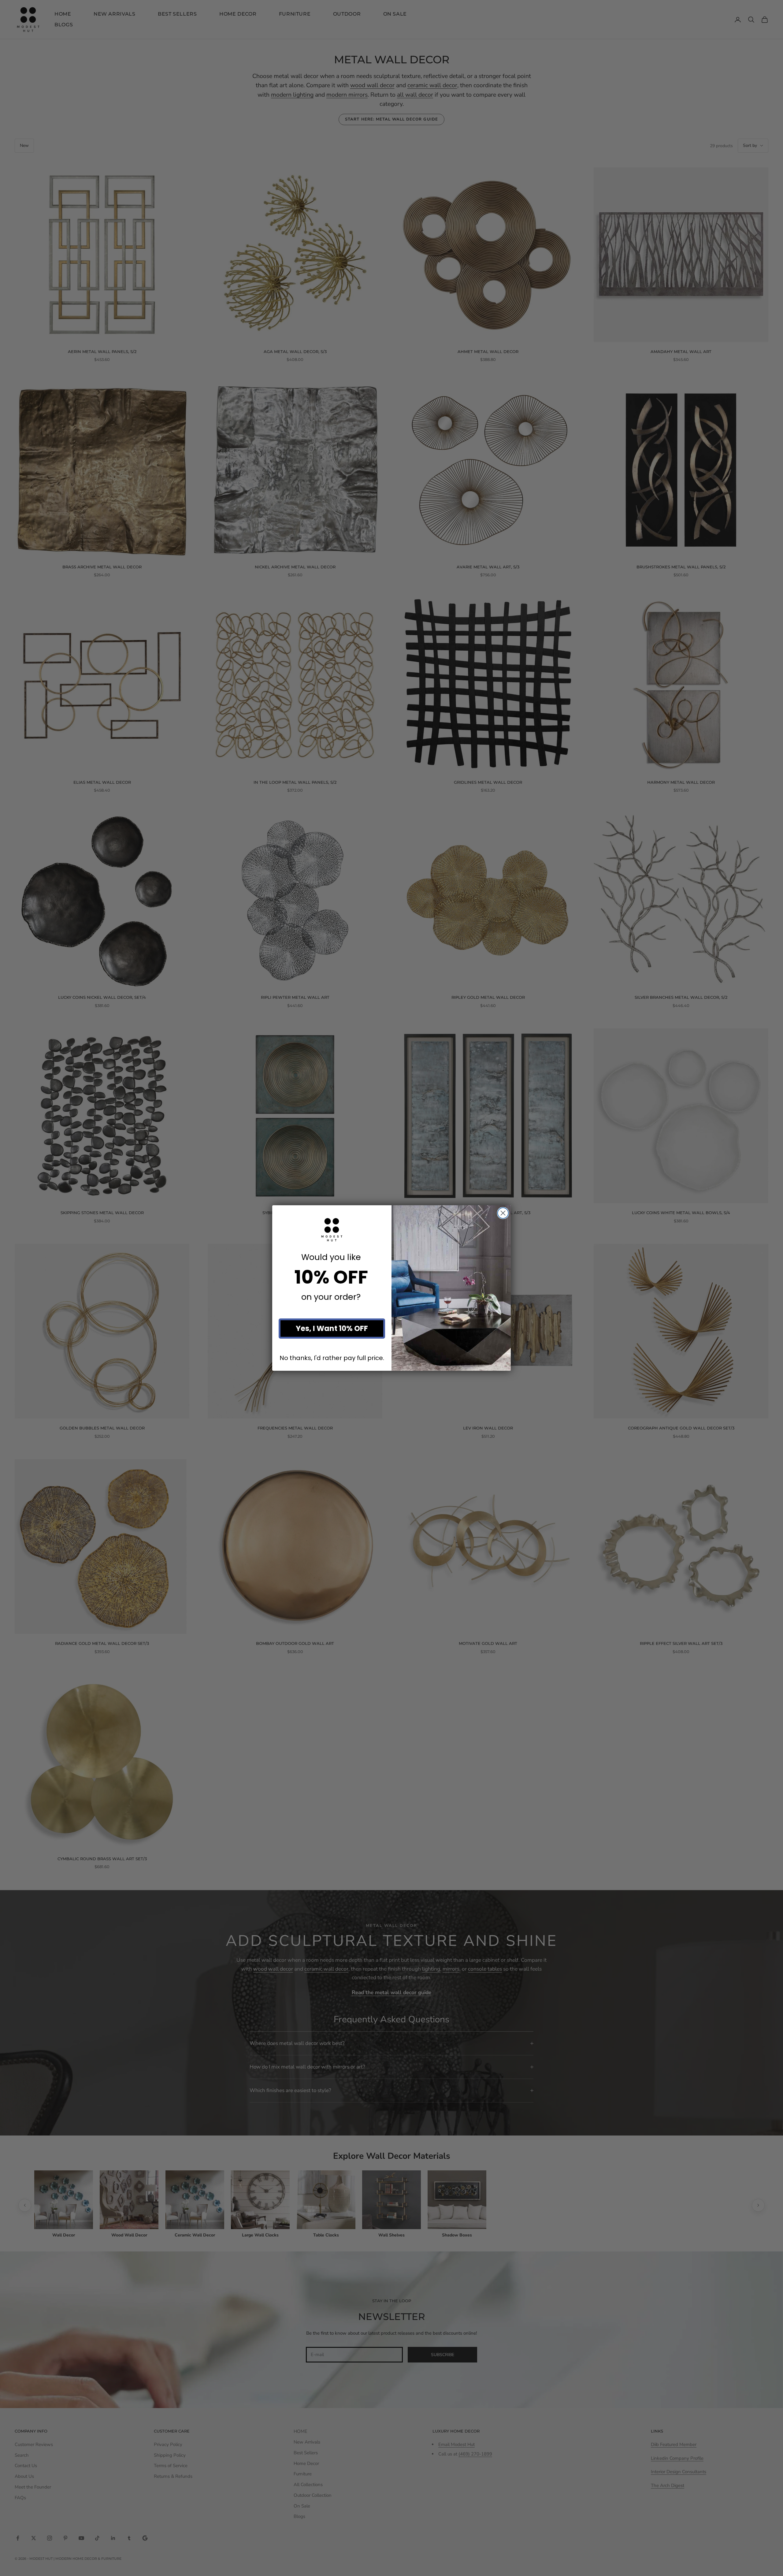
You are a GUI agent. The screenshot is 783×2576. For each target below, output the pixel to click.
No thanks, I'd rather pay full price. (332, 1358)
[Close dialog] (503, 1213)
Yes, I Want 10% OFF (332, 1328)
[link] (332, 1230)
